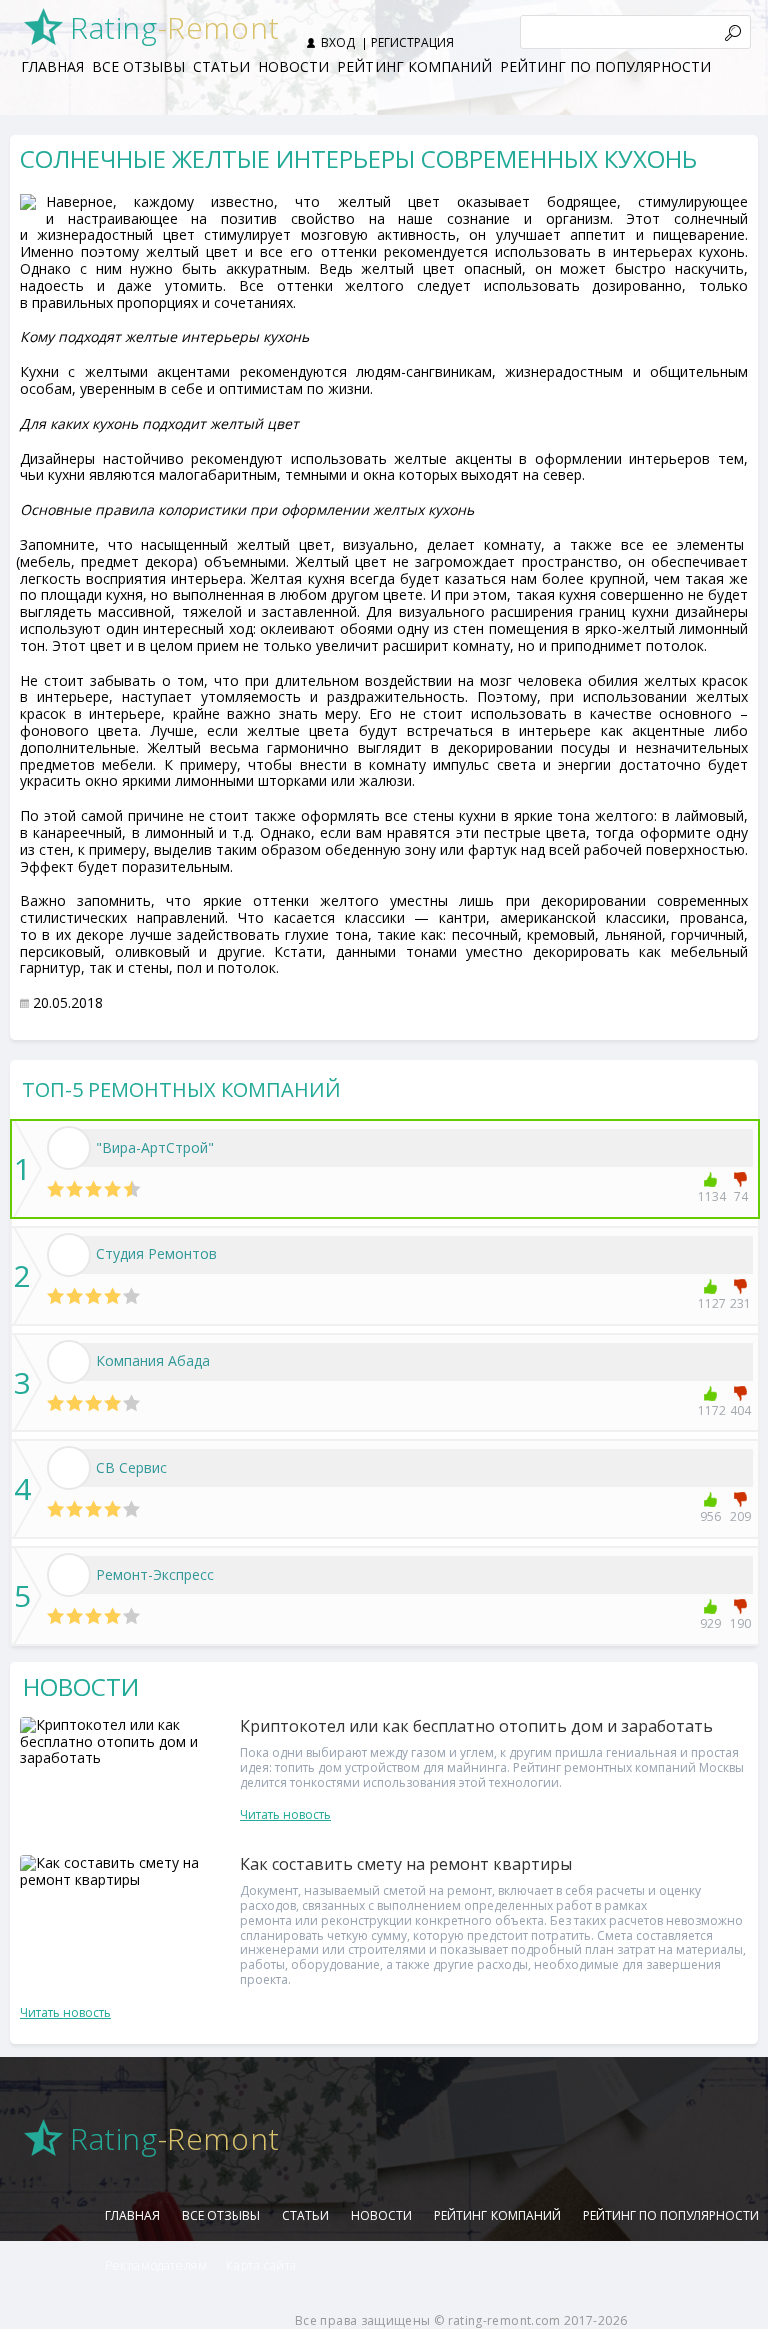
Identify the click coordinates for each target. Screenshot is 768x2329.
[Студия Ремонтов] (69, 1255)
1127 (710, 1303)
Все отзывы (138, 66)
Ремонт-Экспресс (155, 1574)
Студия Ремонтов (156, 1253)
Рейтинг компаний (414, 66)
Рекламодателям (156, 2265)
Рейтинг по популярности (605, 66)
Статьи (221, 66)
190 (740, 1623)
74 (741, 1196)
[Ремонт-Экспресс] (69, 1575)
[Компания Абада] (69, 1362)
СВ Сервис (131, 1467)
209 (740, 1516)
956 (710, 1516)
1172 (710, 1410)
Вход (338, 42)
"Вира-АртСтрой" (155, 1147)
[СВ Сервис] (69, 1468)
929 (710, 1623)
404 (740, 1410)
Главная (52, 66)
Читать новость (285, 1814)
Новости (293, 66)
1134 (710, 1196)
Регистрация (412, 42)
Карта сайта (261, 2265)
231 (740, 1303)
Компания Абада (153, 1360)
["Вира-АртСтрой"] (69, 1148)
